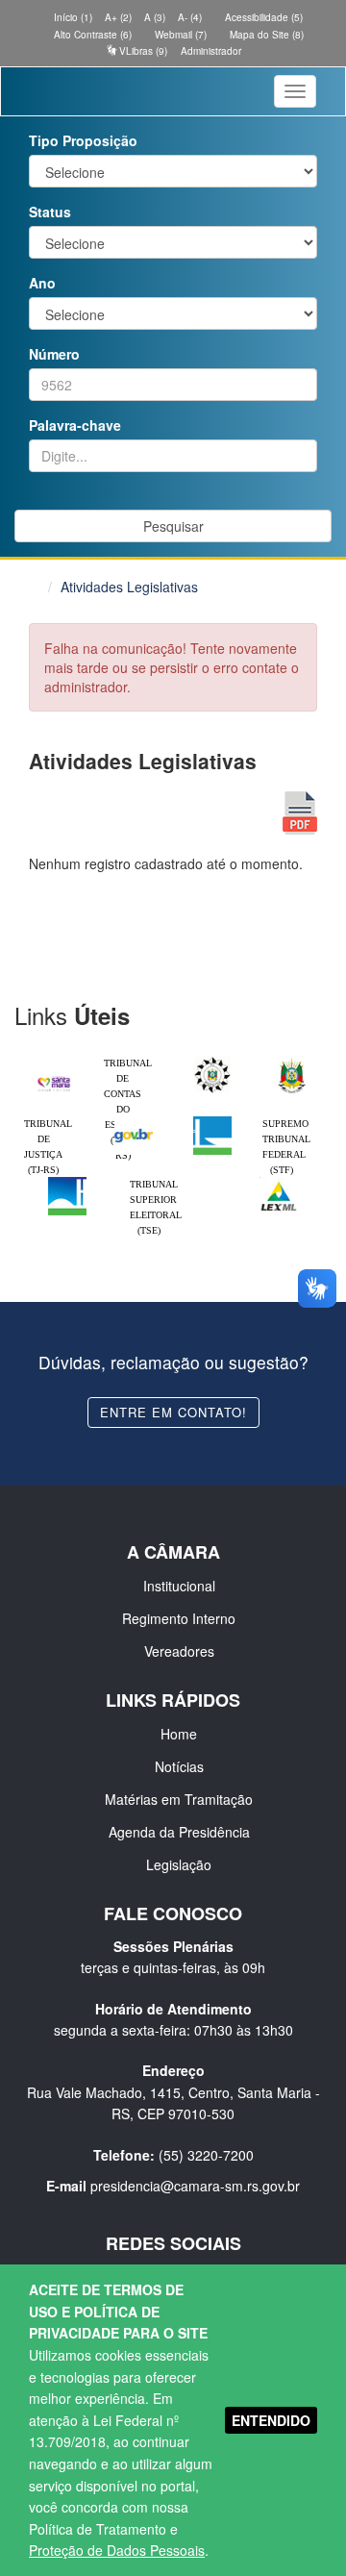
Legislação (179, 1864)
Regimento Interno (179, 1618)
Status (50, 212)
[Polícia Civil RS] (212, 1061)
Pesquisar (173, 526)
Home (179, 1734)
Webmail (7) (179, 35)
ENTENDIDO (271, 2420)
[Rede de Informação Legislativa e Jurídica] (279, 1182)
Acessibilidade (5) (262, 17)
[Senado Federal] (67, 1182)
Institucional (179, 1586)
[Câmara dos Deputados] (212, 1121)
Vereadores (179, 1651)
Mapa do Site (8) (265, 35)
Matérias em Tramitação (179, 1799)
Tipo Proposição (83, 140)
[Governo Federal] (134, 1121)
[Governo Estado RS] (292, 1061)
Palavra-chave (75, 425)
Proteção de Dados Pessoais (117, 2550)
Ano (42, 283)
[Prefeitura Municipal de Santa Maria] (54, 1078)
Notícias (179, 1766)
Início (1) (72, 17)
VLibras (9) (142, 51)
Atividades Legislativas (129, 587)
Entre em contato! (173, 1412)
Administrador (211, 51)
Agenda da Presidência (179, 1832)
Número (54, 354)
